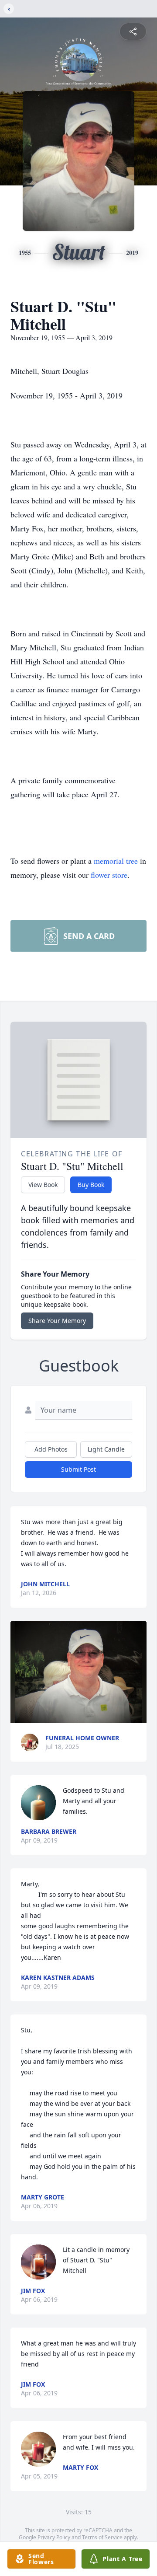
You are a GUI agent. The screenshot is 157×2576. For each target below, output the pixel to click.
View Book (43, 1185)
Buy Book (91, 1185)
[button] (79, 1672)
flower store (109, 875)
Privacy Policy (54, 2537)
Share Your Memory (57, 1321)
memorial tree (116, 861)
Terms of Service (102, 2537)
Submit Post (78, 1469)
